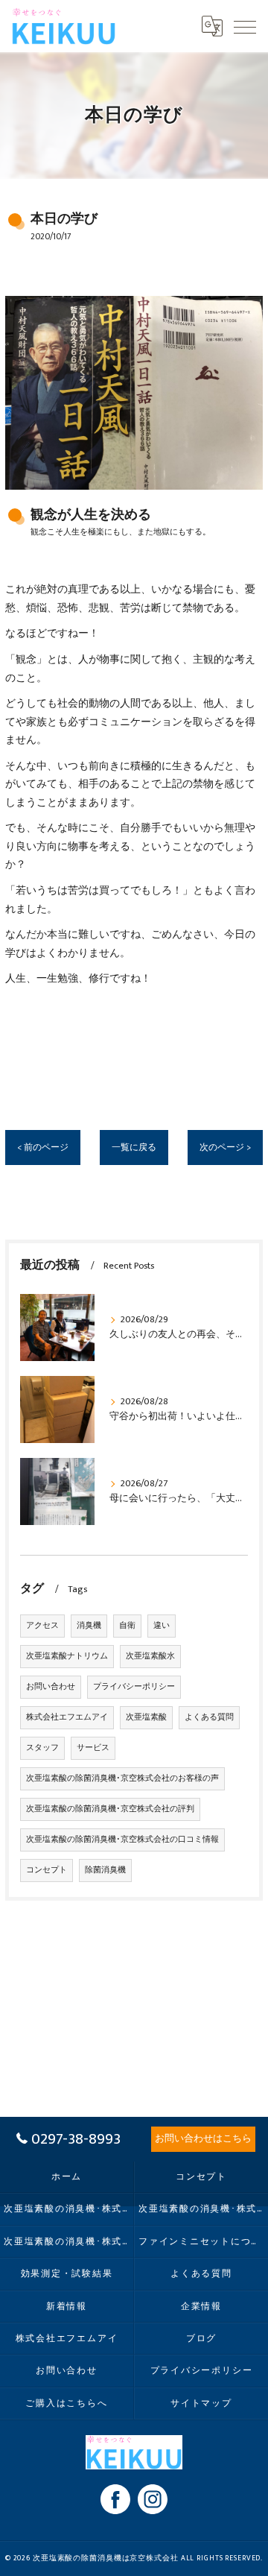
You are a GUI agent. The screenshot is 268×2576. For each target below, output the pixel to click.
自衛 (127, 1626)
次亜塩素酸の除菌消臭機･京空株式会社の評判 (110, 1809)
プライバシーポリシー (134, 1687)
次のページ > (225, 1147)
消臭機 (89, 1626)
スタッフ (42, 1748)
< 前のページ (43, 1147)
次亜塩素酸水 (150, 1656)
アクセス (42, 1626)
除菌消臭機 (105, 1870)
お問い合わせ (51, 1687)
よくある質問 (209, 1717)
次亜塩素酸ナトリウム (67, 1656)
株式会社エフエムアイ (67, 1717)
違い (162, 1626)
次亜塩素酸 (146, 1717)
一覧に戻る (134, 1147)
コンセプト (47, 1870)
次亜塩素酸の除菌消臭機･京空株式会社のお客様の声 (122, 1778)
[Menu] (245, 26)
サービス (93, 1748)
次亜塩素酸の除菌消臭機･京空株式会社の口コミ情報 (122, 1840)
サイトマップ (201, 2403)
